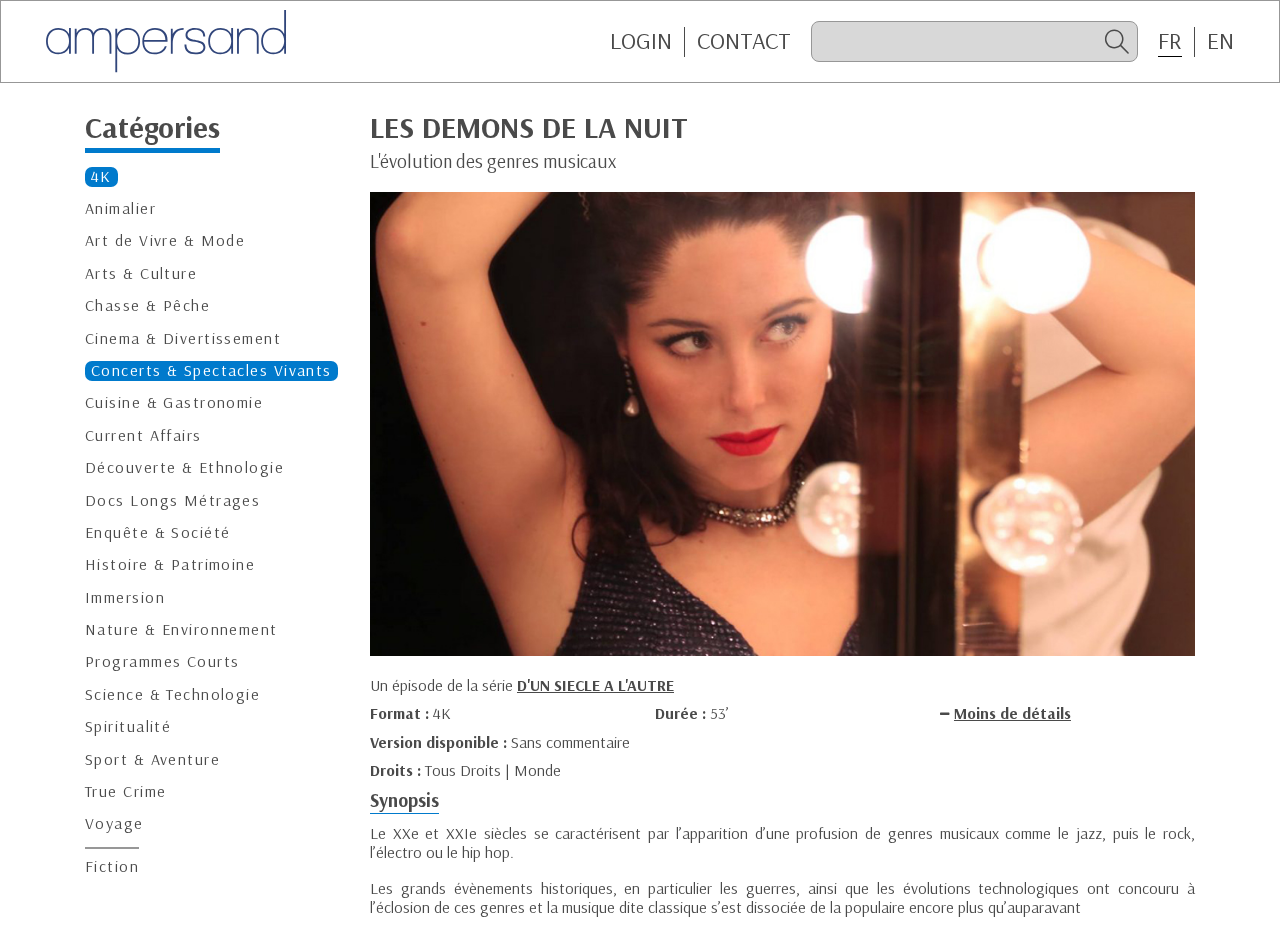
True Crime (125, 791)
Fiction (112, 866)
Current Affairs (143, 435)
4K (101, 176)
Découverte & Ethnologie (184, 467)
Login (641, 41)
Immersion (125, 597)
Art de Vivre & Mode (165, 240)
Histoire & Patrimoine (170, 564)
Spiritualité (128, 726)
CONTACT (744, 41)
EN (1220, 41)
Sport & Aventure (152, 759)
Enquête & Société (157, 532)
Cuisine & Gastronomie (174, 402)
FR (1170, 41)
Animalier (120, 208)
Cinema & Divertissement (183, 337)
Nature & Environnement (181, 629)
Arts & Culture (141, 273)
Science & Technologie (172, 694)
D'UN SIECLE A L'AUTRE (595, 685)
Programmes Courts (162, 661)
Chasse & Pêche (147, 305)
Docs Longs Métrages (172, 499)
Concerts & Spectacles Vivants (211, 370)
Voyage (114, 823)
